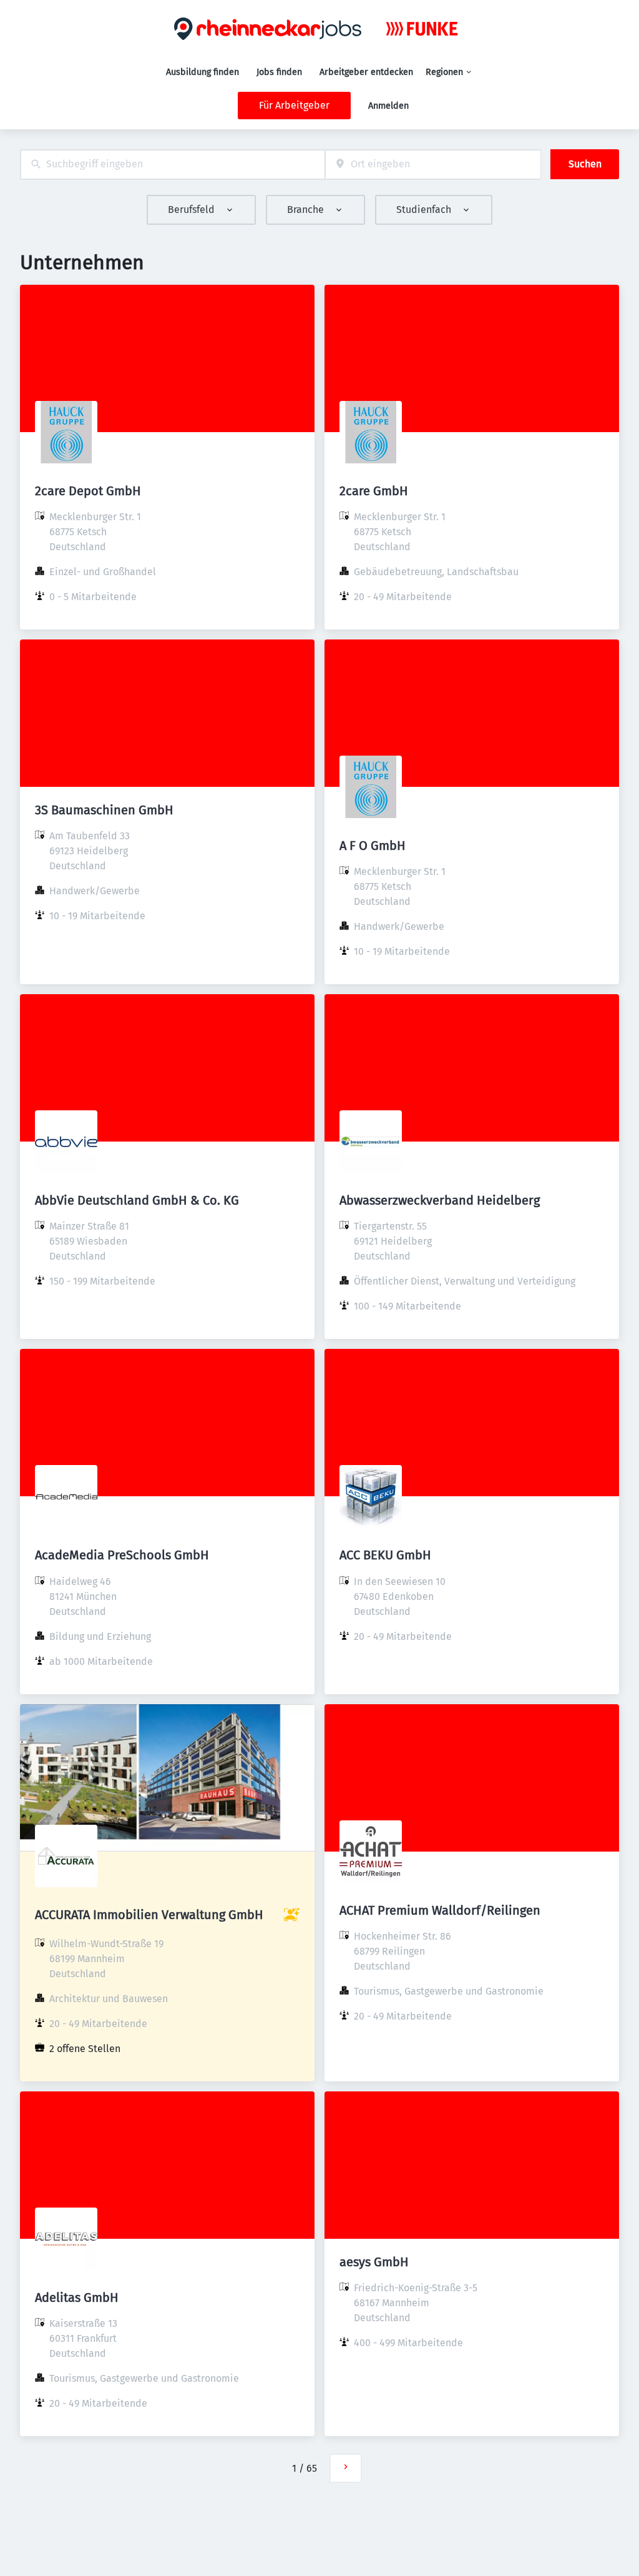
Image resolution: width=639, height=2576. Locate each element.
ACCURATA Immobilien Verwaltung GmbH (149, 1915)
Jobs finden (279, 72)
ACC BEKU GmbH (385, 1555)
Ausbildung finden (202, 72)
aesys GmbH (374, 2262)
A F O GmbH (373, 846)
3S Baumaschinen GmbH (104, 810)
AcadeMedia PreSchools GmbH (122, 1555)
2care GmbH (374, 491)
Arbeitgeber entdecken (366, 72)
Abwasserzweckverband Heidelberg (440, 1200)
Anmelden (388, 106)
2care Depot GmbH (88, 491)
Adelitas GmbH (77, 2297)
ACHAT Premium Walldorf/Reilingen (440, 1910)
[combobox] (173, 165)
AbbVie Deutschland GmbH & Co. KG (137, 1200)
